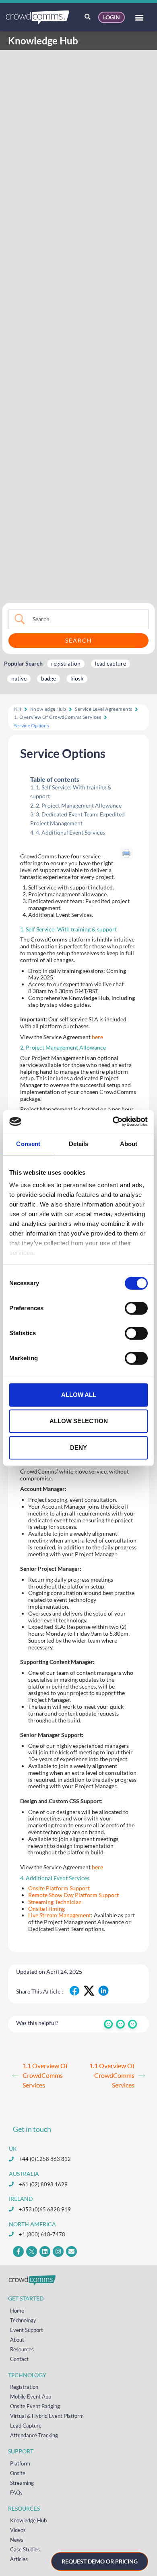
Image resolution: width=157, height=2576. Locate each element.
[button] (139, 18)
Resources (22, 2349)
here (97, 1037)
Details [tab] (79, 1144)
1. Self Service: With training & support (71, 792)
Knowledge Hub (48, 709)
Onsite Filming (46, 1909)
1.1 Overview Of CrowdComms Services (45, 2075)
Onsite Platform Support (59, 1888)
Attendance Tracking (34, 2435)
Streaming (22, 2483)
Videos (18, 2530)
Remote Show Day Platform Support (73, 1895)
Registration (24, 2387)
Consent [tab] (28, 1144)
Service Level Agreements (103, 709)
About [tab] (129, 1144)
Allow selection (79, 1421)
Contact (19, 2359)
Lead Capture (26, 2426)
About (17, 2340)
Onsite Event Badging (35, 2406)
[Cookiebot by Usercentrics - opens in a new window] (113, 1121)
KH (18, 709)
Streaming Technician (55, 1902)
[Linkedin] (45, 2251)
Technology (23, 2320)
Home (17, 2311)
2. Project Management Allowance (79, 805)
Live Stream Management (60, 1915)
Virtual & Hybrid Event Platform (47, 2416)
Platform (20, 2463)
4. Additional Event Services (70, 832)
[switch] (136, 1308)
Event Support (27, 2330)
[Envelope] (71, 2251)
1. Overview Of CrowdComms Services (58, 717)
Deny (78, 1448)
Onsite (18, 2473)
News (17, 2540)
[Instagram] (58, 2251)
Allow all (79, 1395)
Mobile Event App (31, 2396)
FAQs (16, 2492)
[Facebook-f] (18, 2251)
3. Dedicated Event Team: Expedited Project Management (77, 819)
